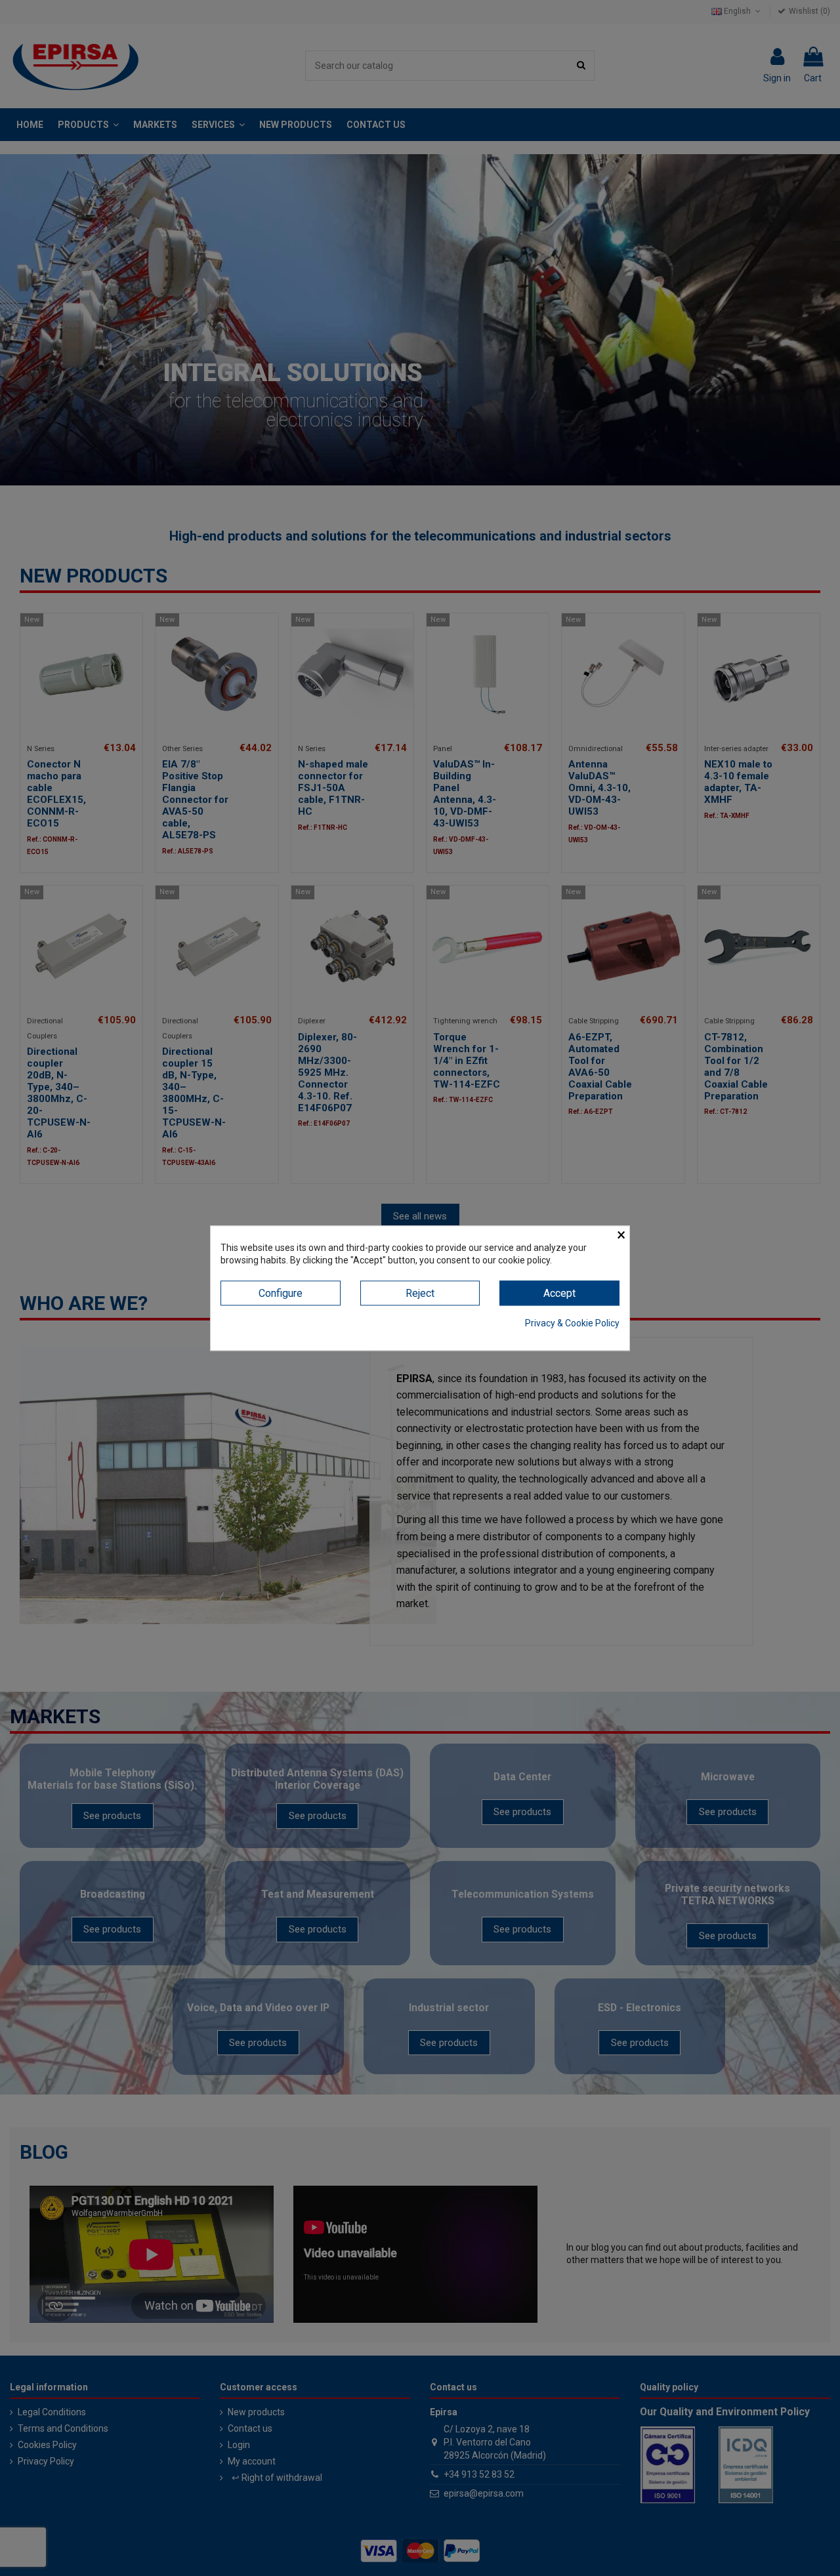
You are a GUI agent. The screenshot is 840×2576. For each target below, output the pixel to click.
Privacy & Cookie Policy (572, 1324)
